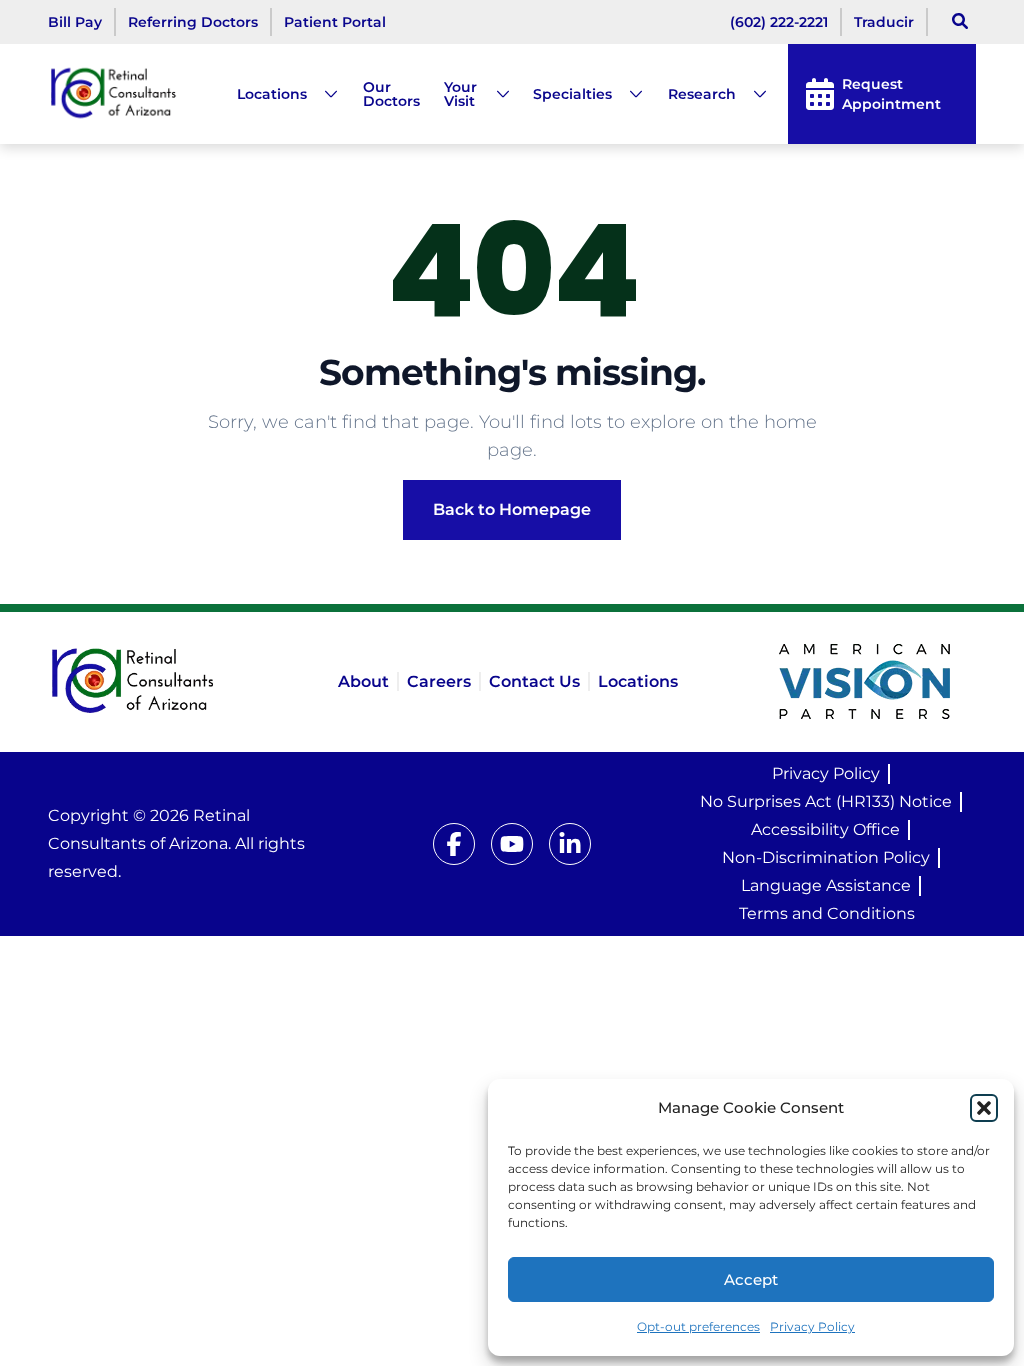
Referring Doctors (193, 22)
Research (702, 94)
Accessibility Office (825, 829)
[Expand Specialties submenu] (628, 94)
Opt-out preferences (698, 1326)
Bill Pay (75, 22)
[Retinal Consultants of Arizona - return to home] (160, 682)
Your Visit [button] (460, 94)
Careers (439, 681)
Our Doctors (391, 94)
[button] (984, 1108)
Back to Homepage (512, 509)
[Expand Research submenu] (752, 94)
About (363, 681)
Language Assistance (826, 885)
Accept (751, 1279)
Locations (272, 94)
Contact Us (534, 681)
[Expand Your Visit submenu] (495, 94)
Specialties (572, 94)
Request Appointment (891, 94)
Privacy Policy (812, 1326)
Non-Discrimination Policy (826, 857)
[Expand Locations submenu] (323, 94)
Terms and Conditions (827, 913)
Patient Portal (335, 22)
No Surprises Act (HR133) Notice (826, 801)
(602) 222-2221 (779, 22)
